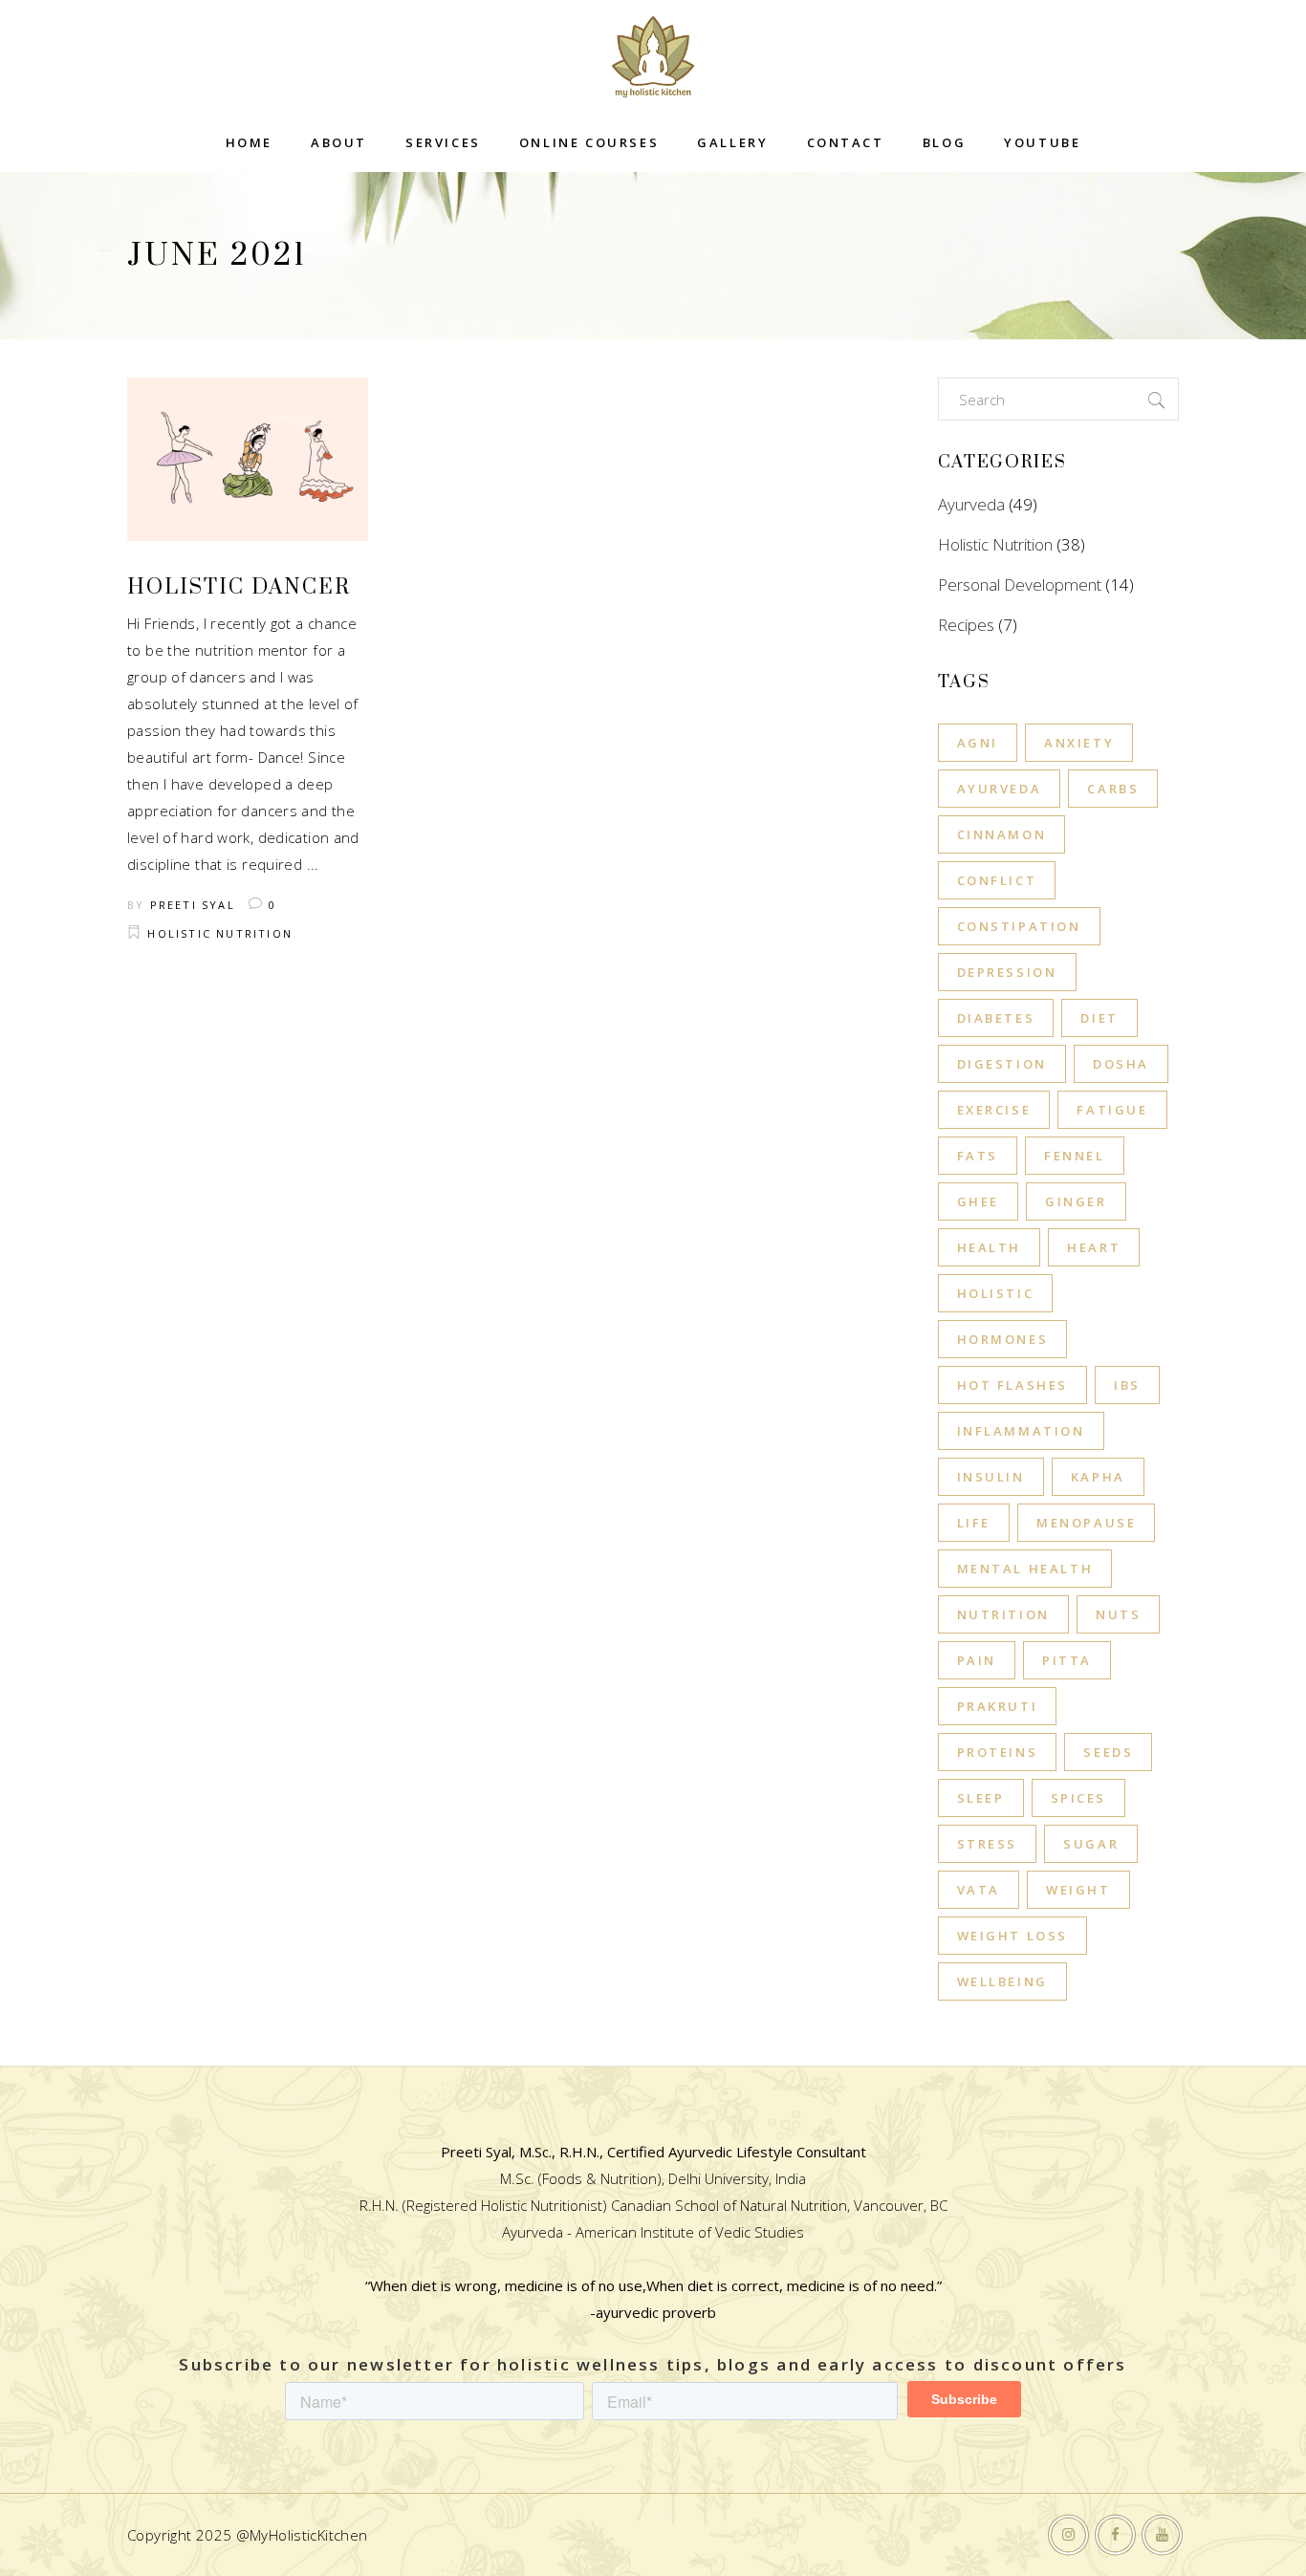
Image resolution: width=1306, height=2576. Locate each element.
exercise (994, 1110)
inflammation (1021, 1431)
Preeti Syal (193, 905)
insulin (991, 1477)
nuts (1118, 1614)
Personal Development (1020, 584)
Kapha (1098, 1477)
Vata (979, 1890)
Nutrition (1003, 1614)
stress (988, 1844)
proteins (998, 1752)
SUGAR (1091, 1844)
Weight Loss (1013, 1936)
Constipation (1019, 926)
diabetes (996, 1018)
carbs (1113, 789)
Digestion (1002, 1064)
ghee (978, 1201)
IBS (1127, 1385)
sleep (981, 1798)
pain (977, 1660)
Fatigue (1112, 1110)
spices (1079, 1798)
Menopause (1086, 1523)
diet (1099, 1018)
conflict (997, 880)
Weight (1078, 1890)
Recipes (966, 625)
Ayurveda (971, 504)
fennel (1075, 1156)
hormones (1003, 1339)
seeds (1108, 1752)
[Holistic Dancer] (248, 459)
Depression (1007, 972)
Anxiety (1079, 743)
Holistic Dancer (239, 587)
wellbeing (1002, 1981)
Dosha (1121, 1064)
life (974, 1523)
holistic (996, 1293)
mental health (1025, 1569)
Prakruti (998, 1706)
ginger (1076, 1201)
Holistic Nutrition (220, 933)
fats (978, 1156)
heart (1094, 1247)
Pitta (1067, 1660)
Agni (978, 743)
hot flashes (1013, 1385)
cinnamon (1002, 834)
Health (990, 1247)
